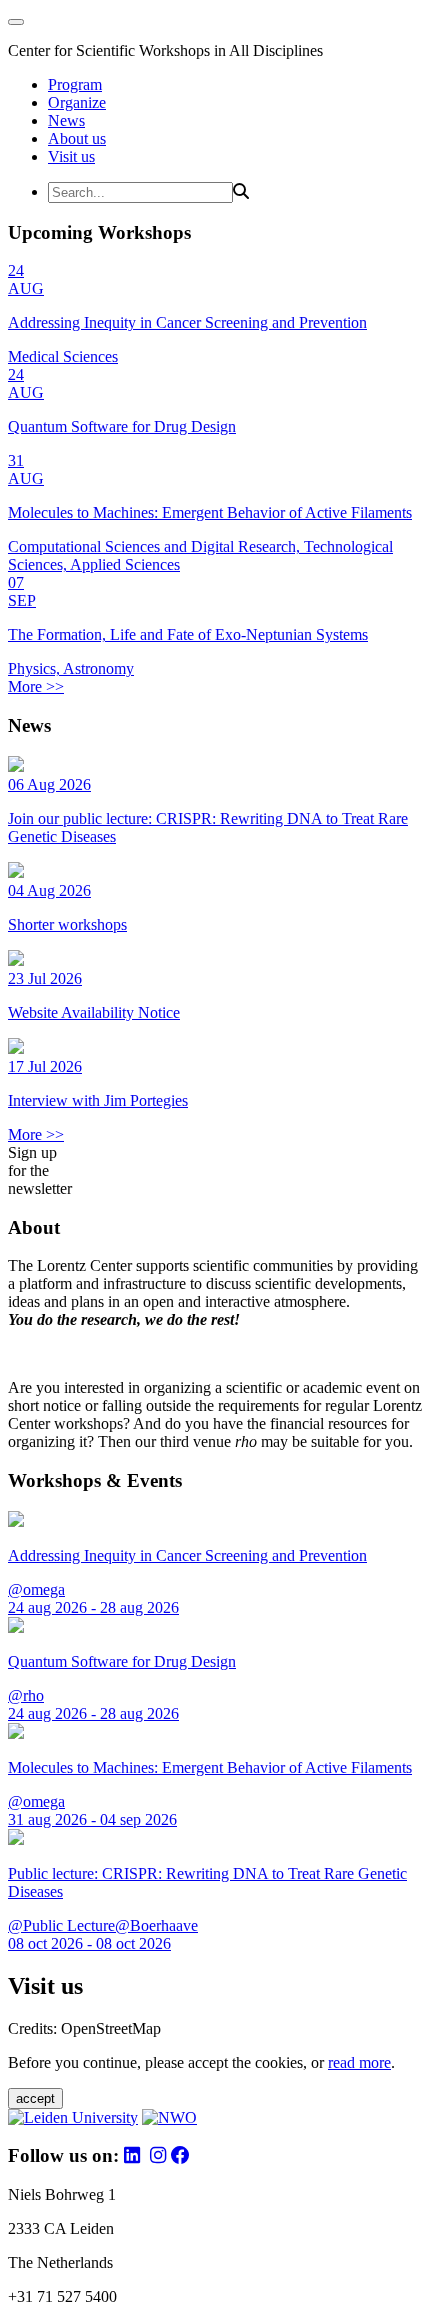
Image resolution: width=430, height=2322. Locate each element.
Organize (77, 102)
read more (359, 2062)
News (66, 120)
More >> (36, 686)
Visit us (71, 156)
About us (77, 138)
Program (75, 84)
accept (35, 2098)
